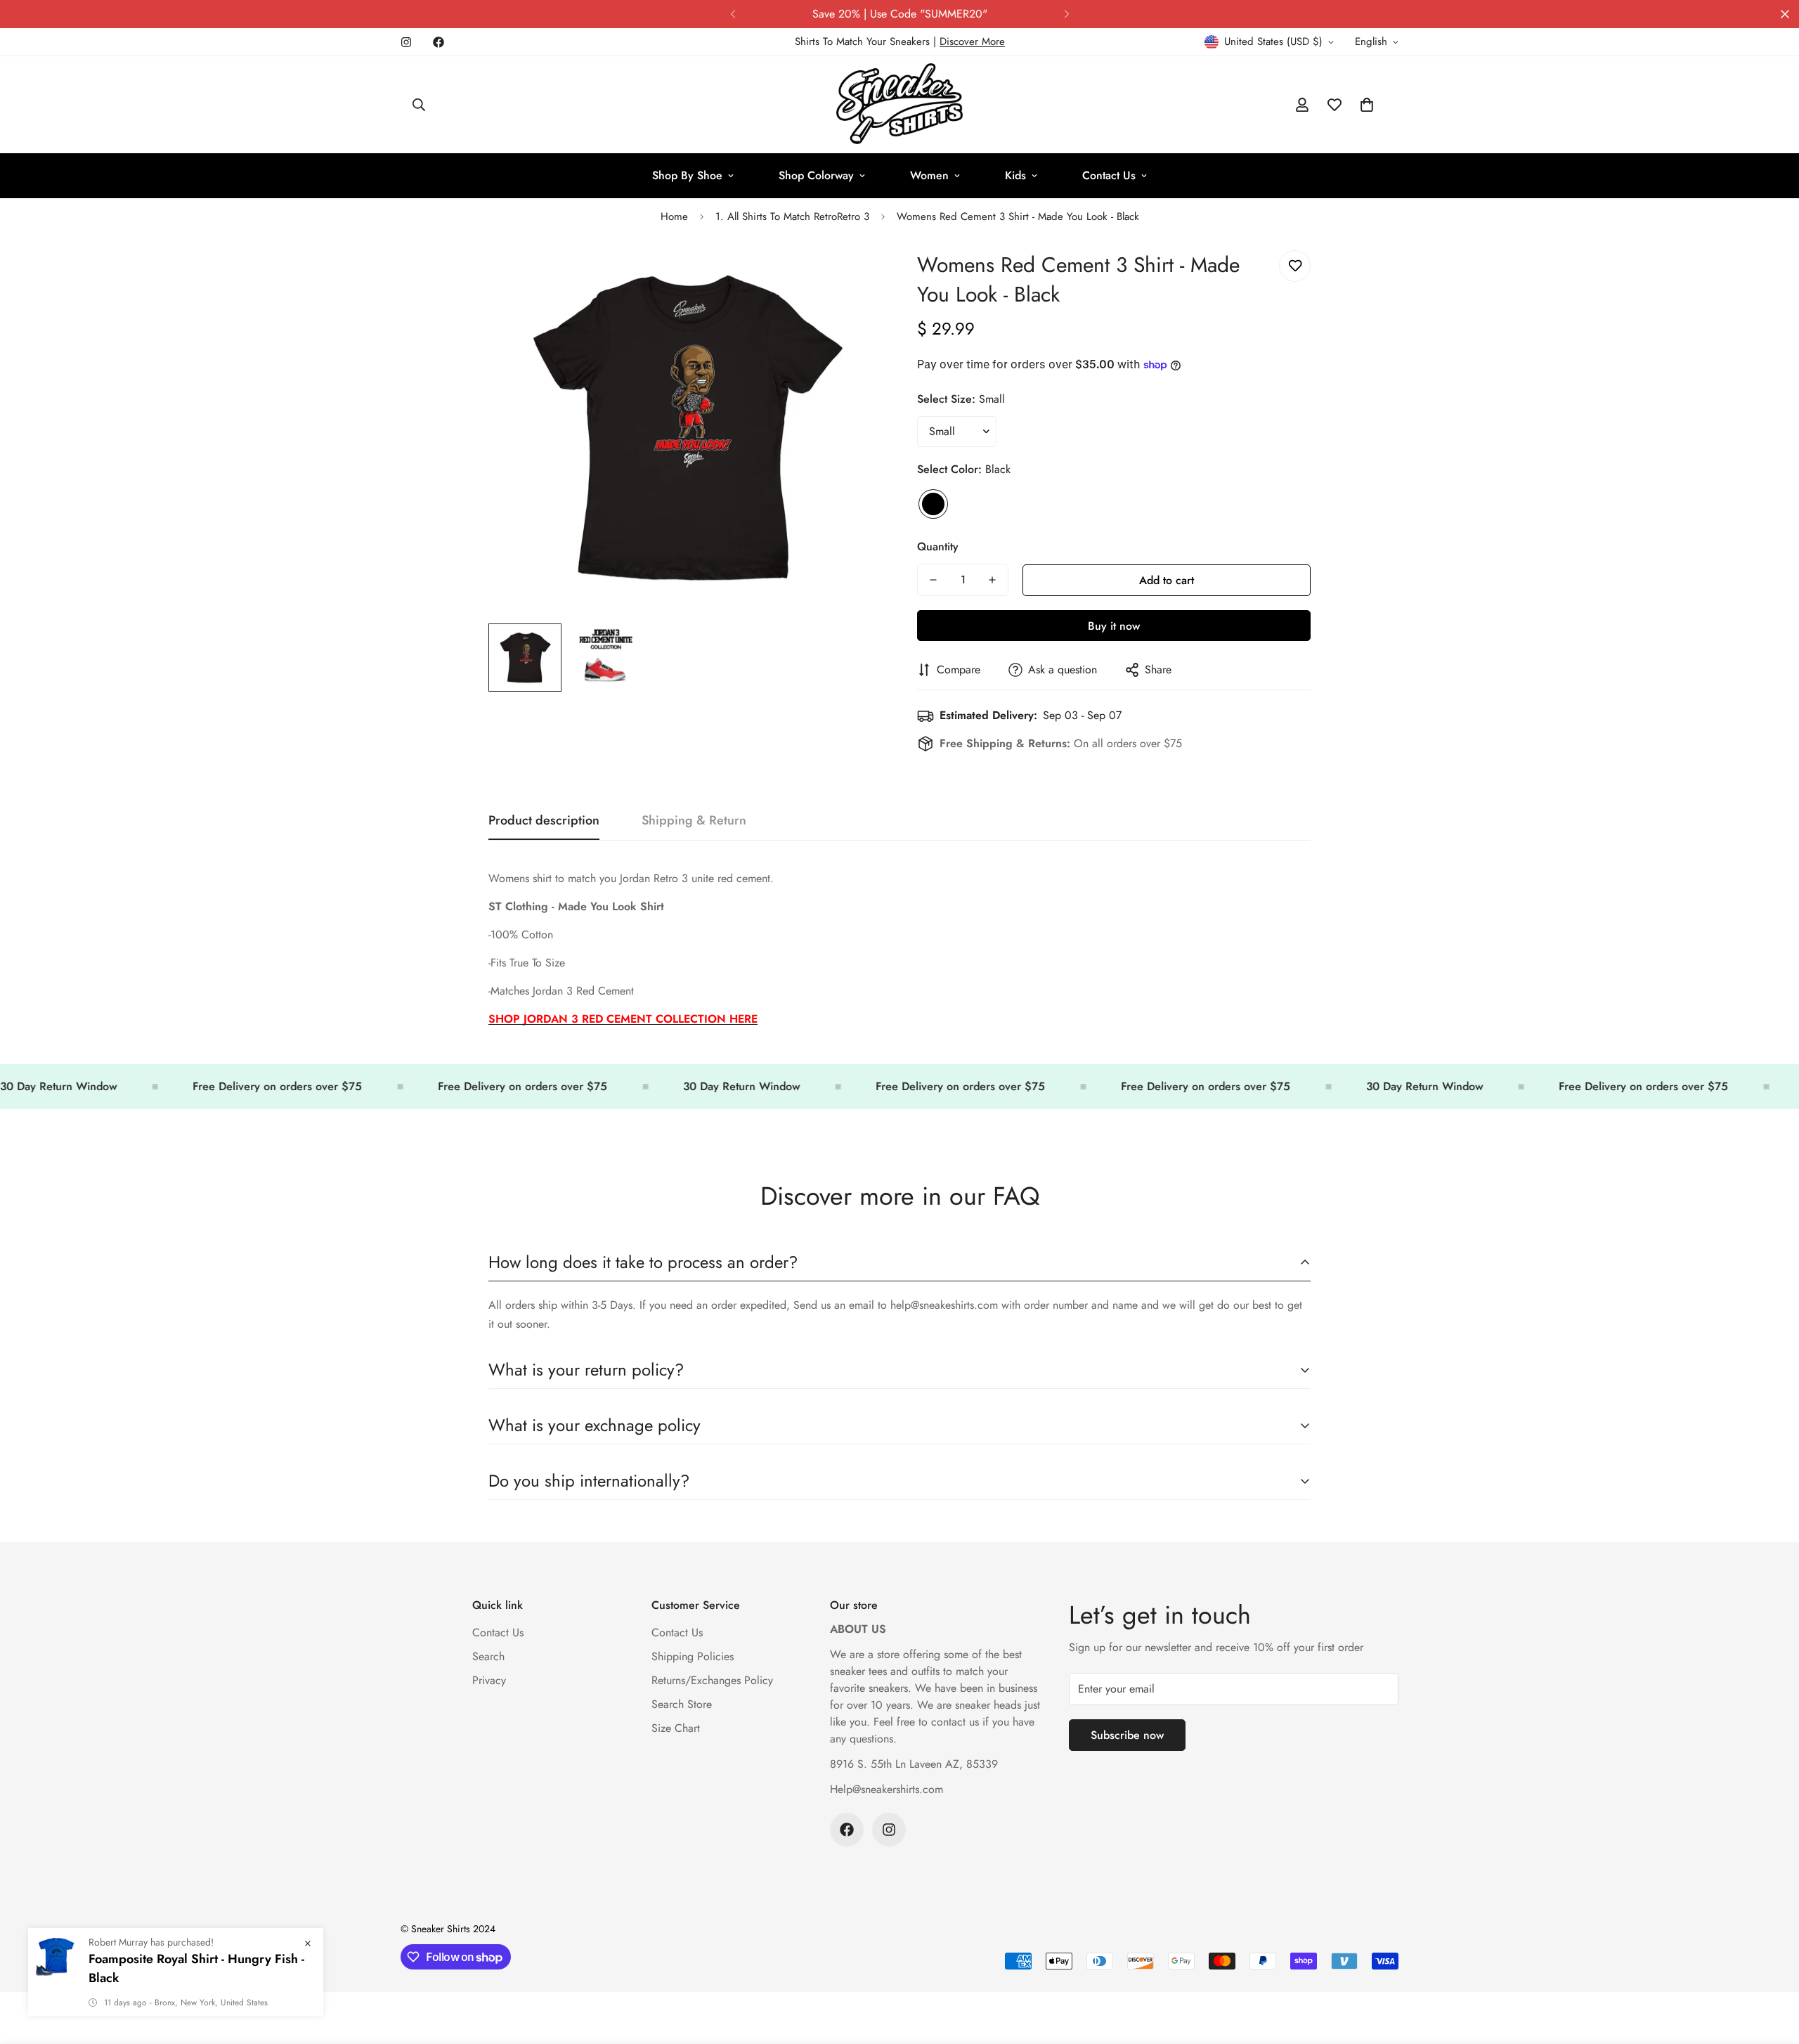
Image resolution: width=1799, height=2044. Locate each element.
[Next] (1066, 14)
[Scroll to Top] (1772, 1967)
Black (933, 504)
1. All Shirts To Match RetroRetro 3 (792, 216)
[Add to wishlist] (1295, 266)
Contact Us (1109, 175)
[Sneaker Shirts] (899, 105)
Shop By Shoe (687, 175)
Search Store (682, 1704)
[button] (1367, 105)
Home (674, 216)
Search (488, 1656)
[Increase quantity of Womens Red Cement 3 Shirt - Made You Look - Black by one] (992, 580)
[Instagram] (406, 42)
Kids (1015, 175)
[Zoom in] (852, 277)
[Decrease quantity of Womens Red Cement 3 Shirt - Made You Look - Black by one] (933, 580)
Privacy (489, 1680)
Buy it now (1114, 626)
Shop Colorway (816, 175)
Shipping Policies (693, 1656)
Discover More (972, 41)
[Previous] (733, 14)
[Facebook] (439, 42)
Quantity (938, 546)
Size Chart (676, 1728)
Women (929, 175)
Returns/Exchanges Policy (712, 1680)
